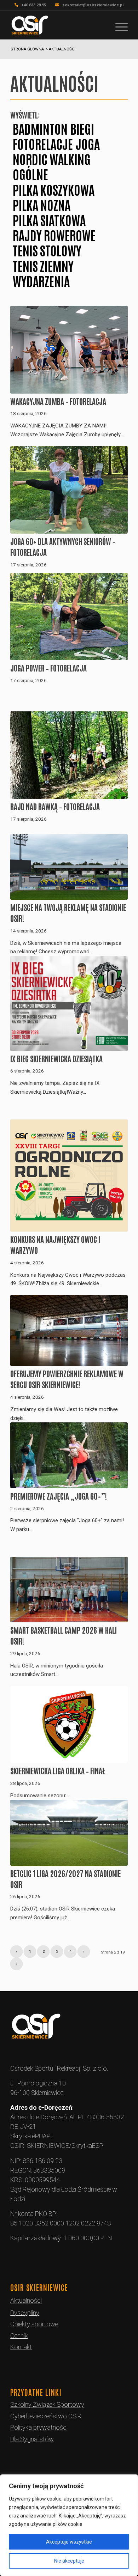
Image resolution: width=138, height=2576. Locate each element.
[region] (69, 2525)
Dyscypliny (25, 2313)
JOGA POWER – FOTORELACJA (48, 668)
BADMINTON (40, 128)
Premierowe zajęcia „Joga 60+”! (59, 1496)
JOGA (88, 143)
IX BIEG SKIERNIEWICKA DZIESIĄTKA (56, 1058)
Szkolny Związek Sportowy (47, 2404)
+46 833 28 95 (34, 5)
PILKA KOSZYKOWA (54, 189)
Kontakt (21, 2347)
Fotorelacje (43, 143)
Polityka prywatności (39, 2427)
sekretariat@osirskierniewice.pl (93, 5)
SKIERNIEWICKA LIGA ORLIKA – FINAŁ (58, 1770)
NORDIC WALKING (52, 159)
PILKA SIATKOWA (49, 220)
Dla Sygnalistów (32, 2439)
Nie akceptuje (69, 2561)
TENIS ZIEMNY (43, 265)
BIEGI (82, 128)
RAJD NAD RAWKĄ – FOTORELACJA (55, 806)
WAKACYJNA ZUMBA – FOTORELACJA (58, 401)
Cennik (19, 2336)
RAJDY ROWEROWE (54, 235)
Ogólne (30, 174)
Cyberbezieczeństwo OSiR (46, 2416)
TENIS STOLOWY (47, 250)
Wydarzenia (41, 281)
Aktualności (26, 2300)
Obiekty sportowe (34, 2324)
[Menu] (118, 25)
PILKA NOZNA (42, 204)
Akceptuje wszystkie (69, 2542)
